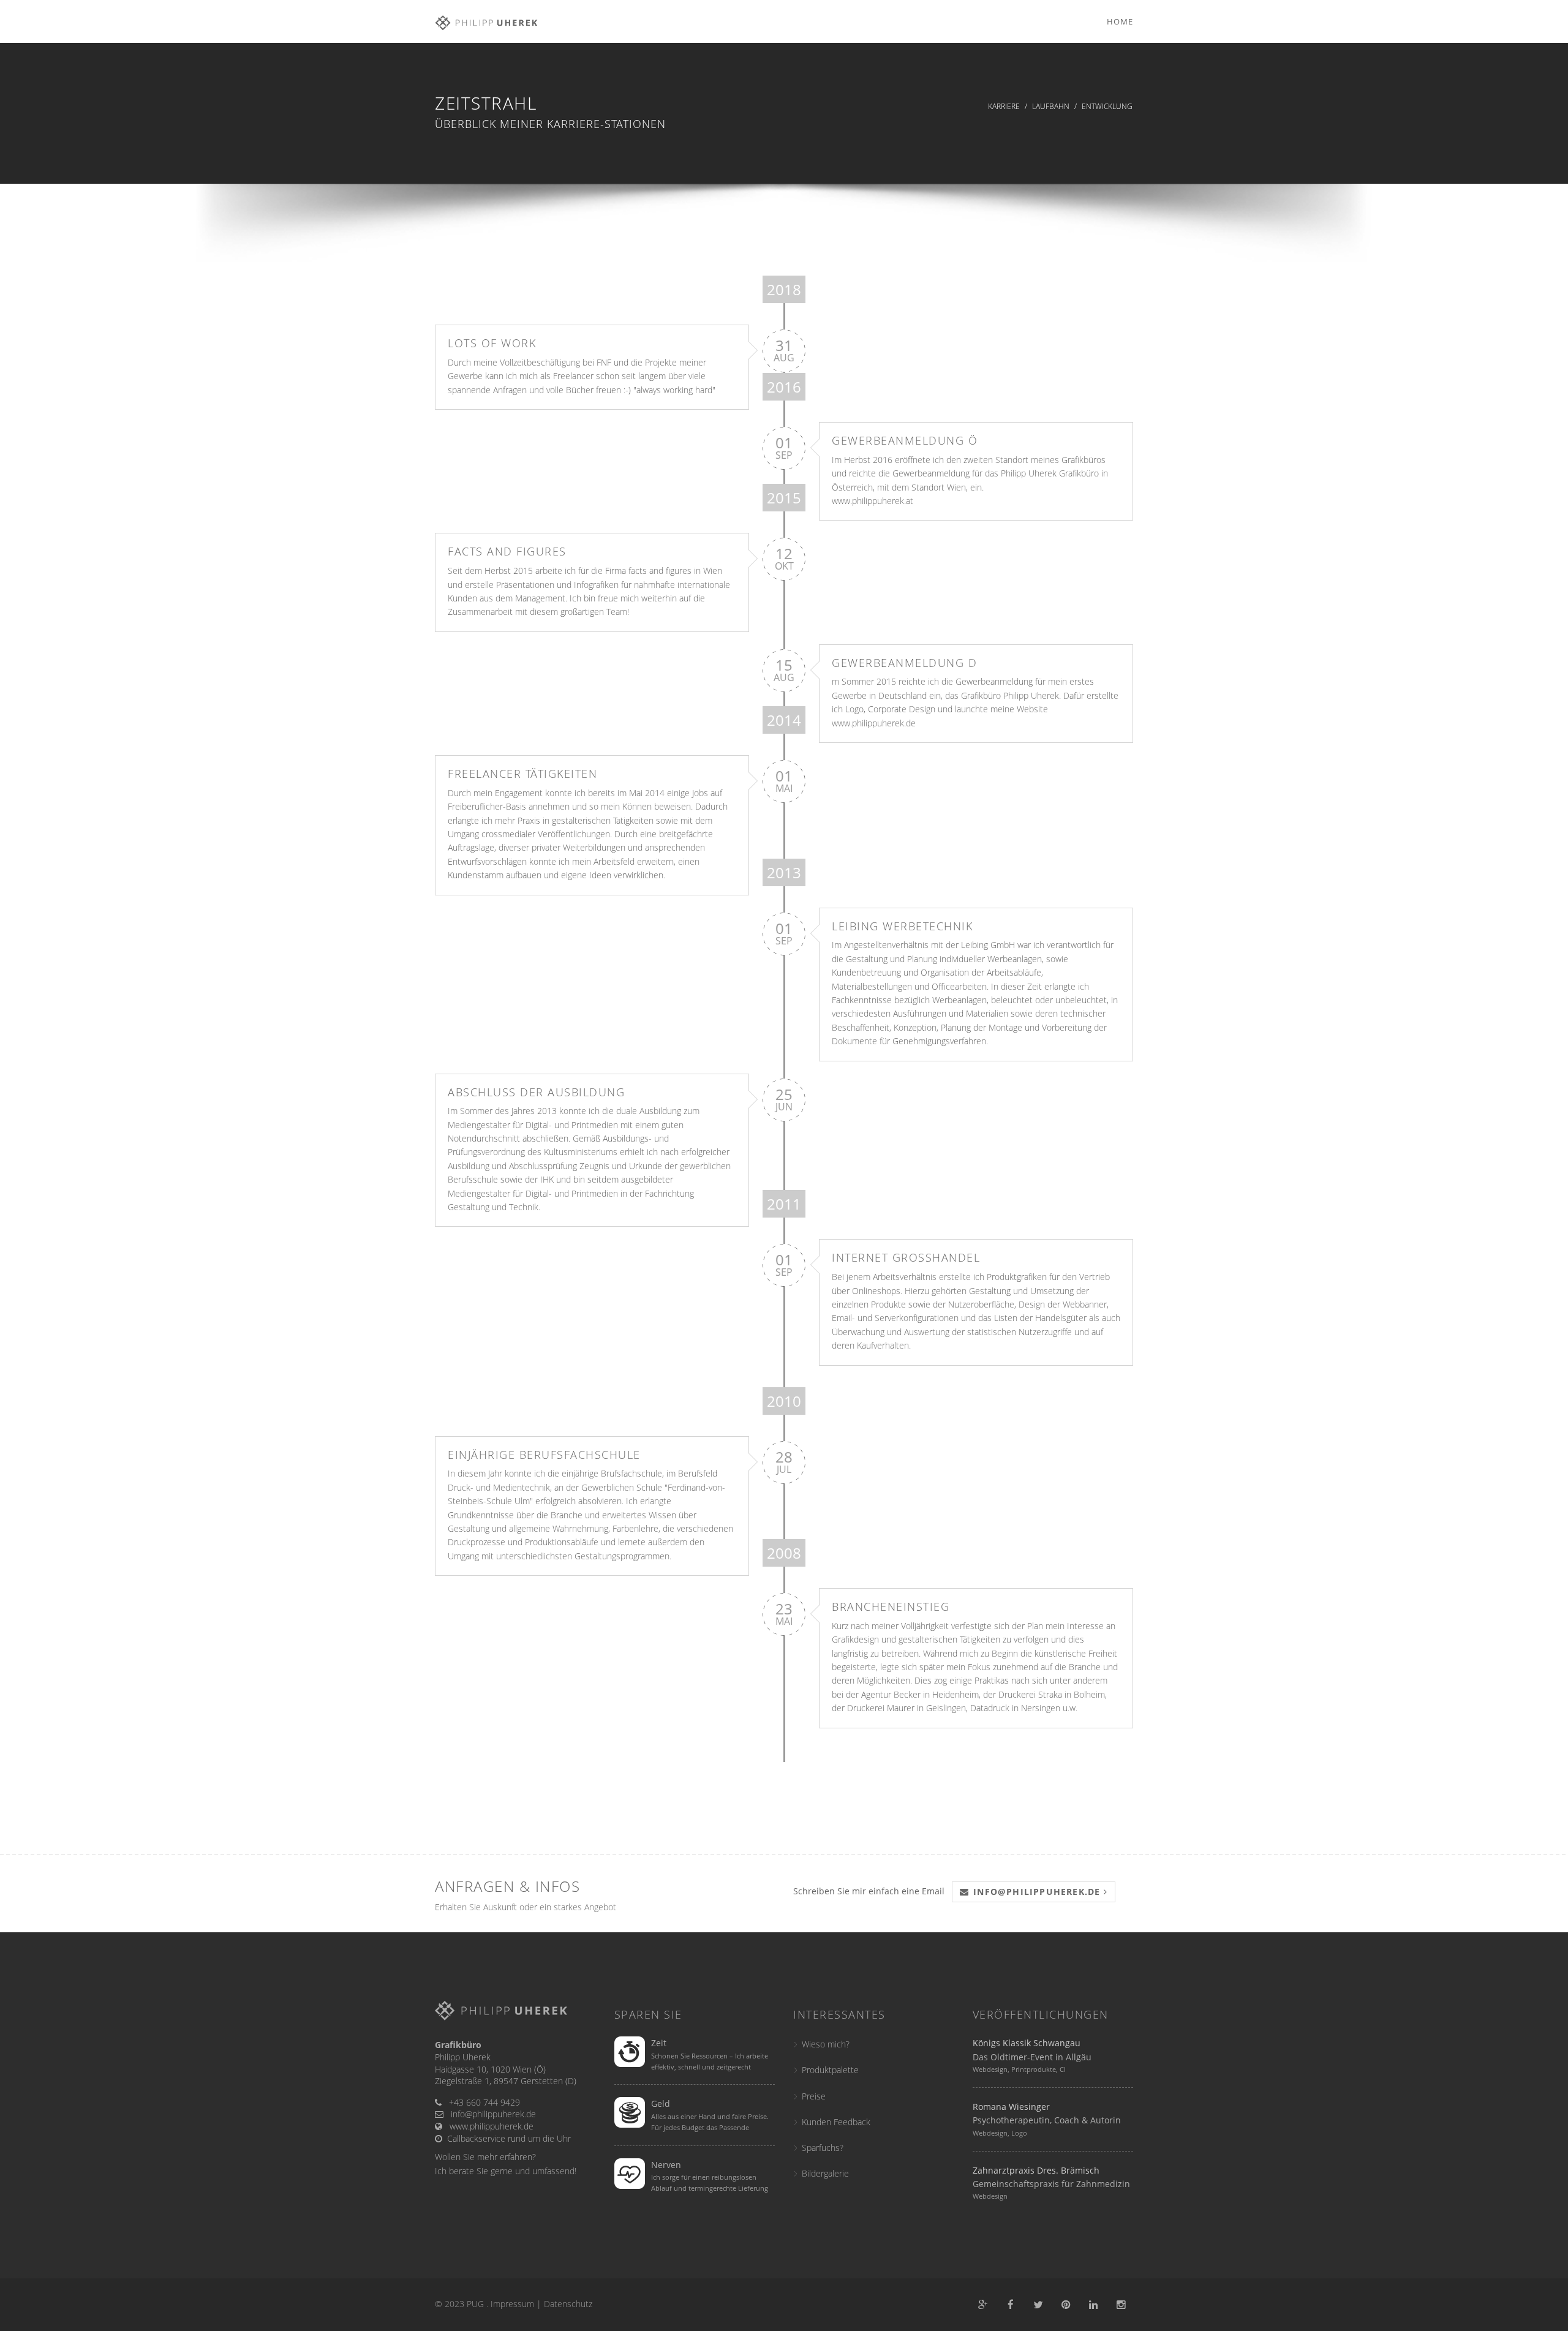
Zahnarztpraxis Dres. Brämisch (1036, 2170)
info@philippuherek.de (493, 2114)
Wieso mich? (826, 2044)
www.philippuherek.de (874, 723)
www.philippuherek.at (873, 501)
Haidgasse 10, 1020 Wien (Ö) (490, 2069)
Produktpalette (830, 2070)
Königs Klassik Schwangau (1027, 2043)
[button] (1034, 1892)
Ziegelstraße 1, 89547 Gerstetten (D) (506, 2081)
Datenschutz (568, 2304)
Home (1120, 21)
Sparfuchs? (823, 2148)
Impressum (512, 2304)
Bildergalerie (825, 2173)
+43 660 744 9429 (484, 2102)
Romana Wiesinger (1011, 2107)
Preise (814, 2096)
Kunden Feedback (836, 2122)
